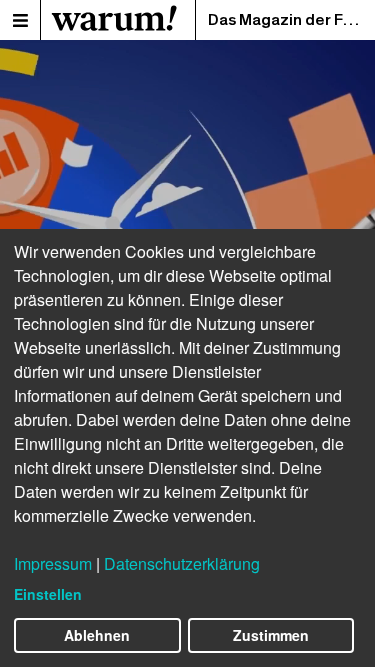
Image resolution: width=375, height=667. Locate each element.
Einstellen (48, 594)
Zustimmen (271, 635)
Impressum (53, 563)
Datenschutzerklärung (182, 563)
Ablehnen (97, 635)
